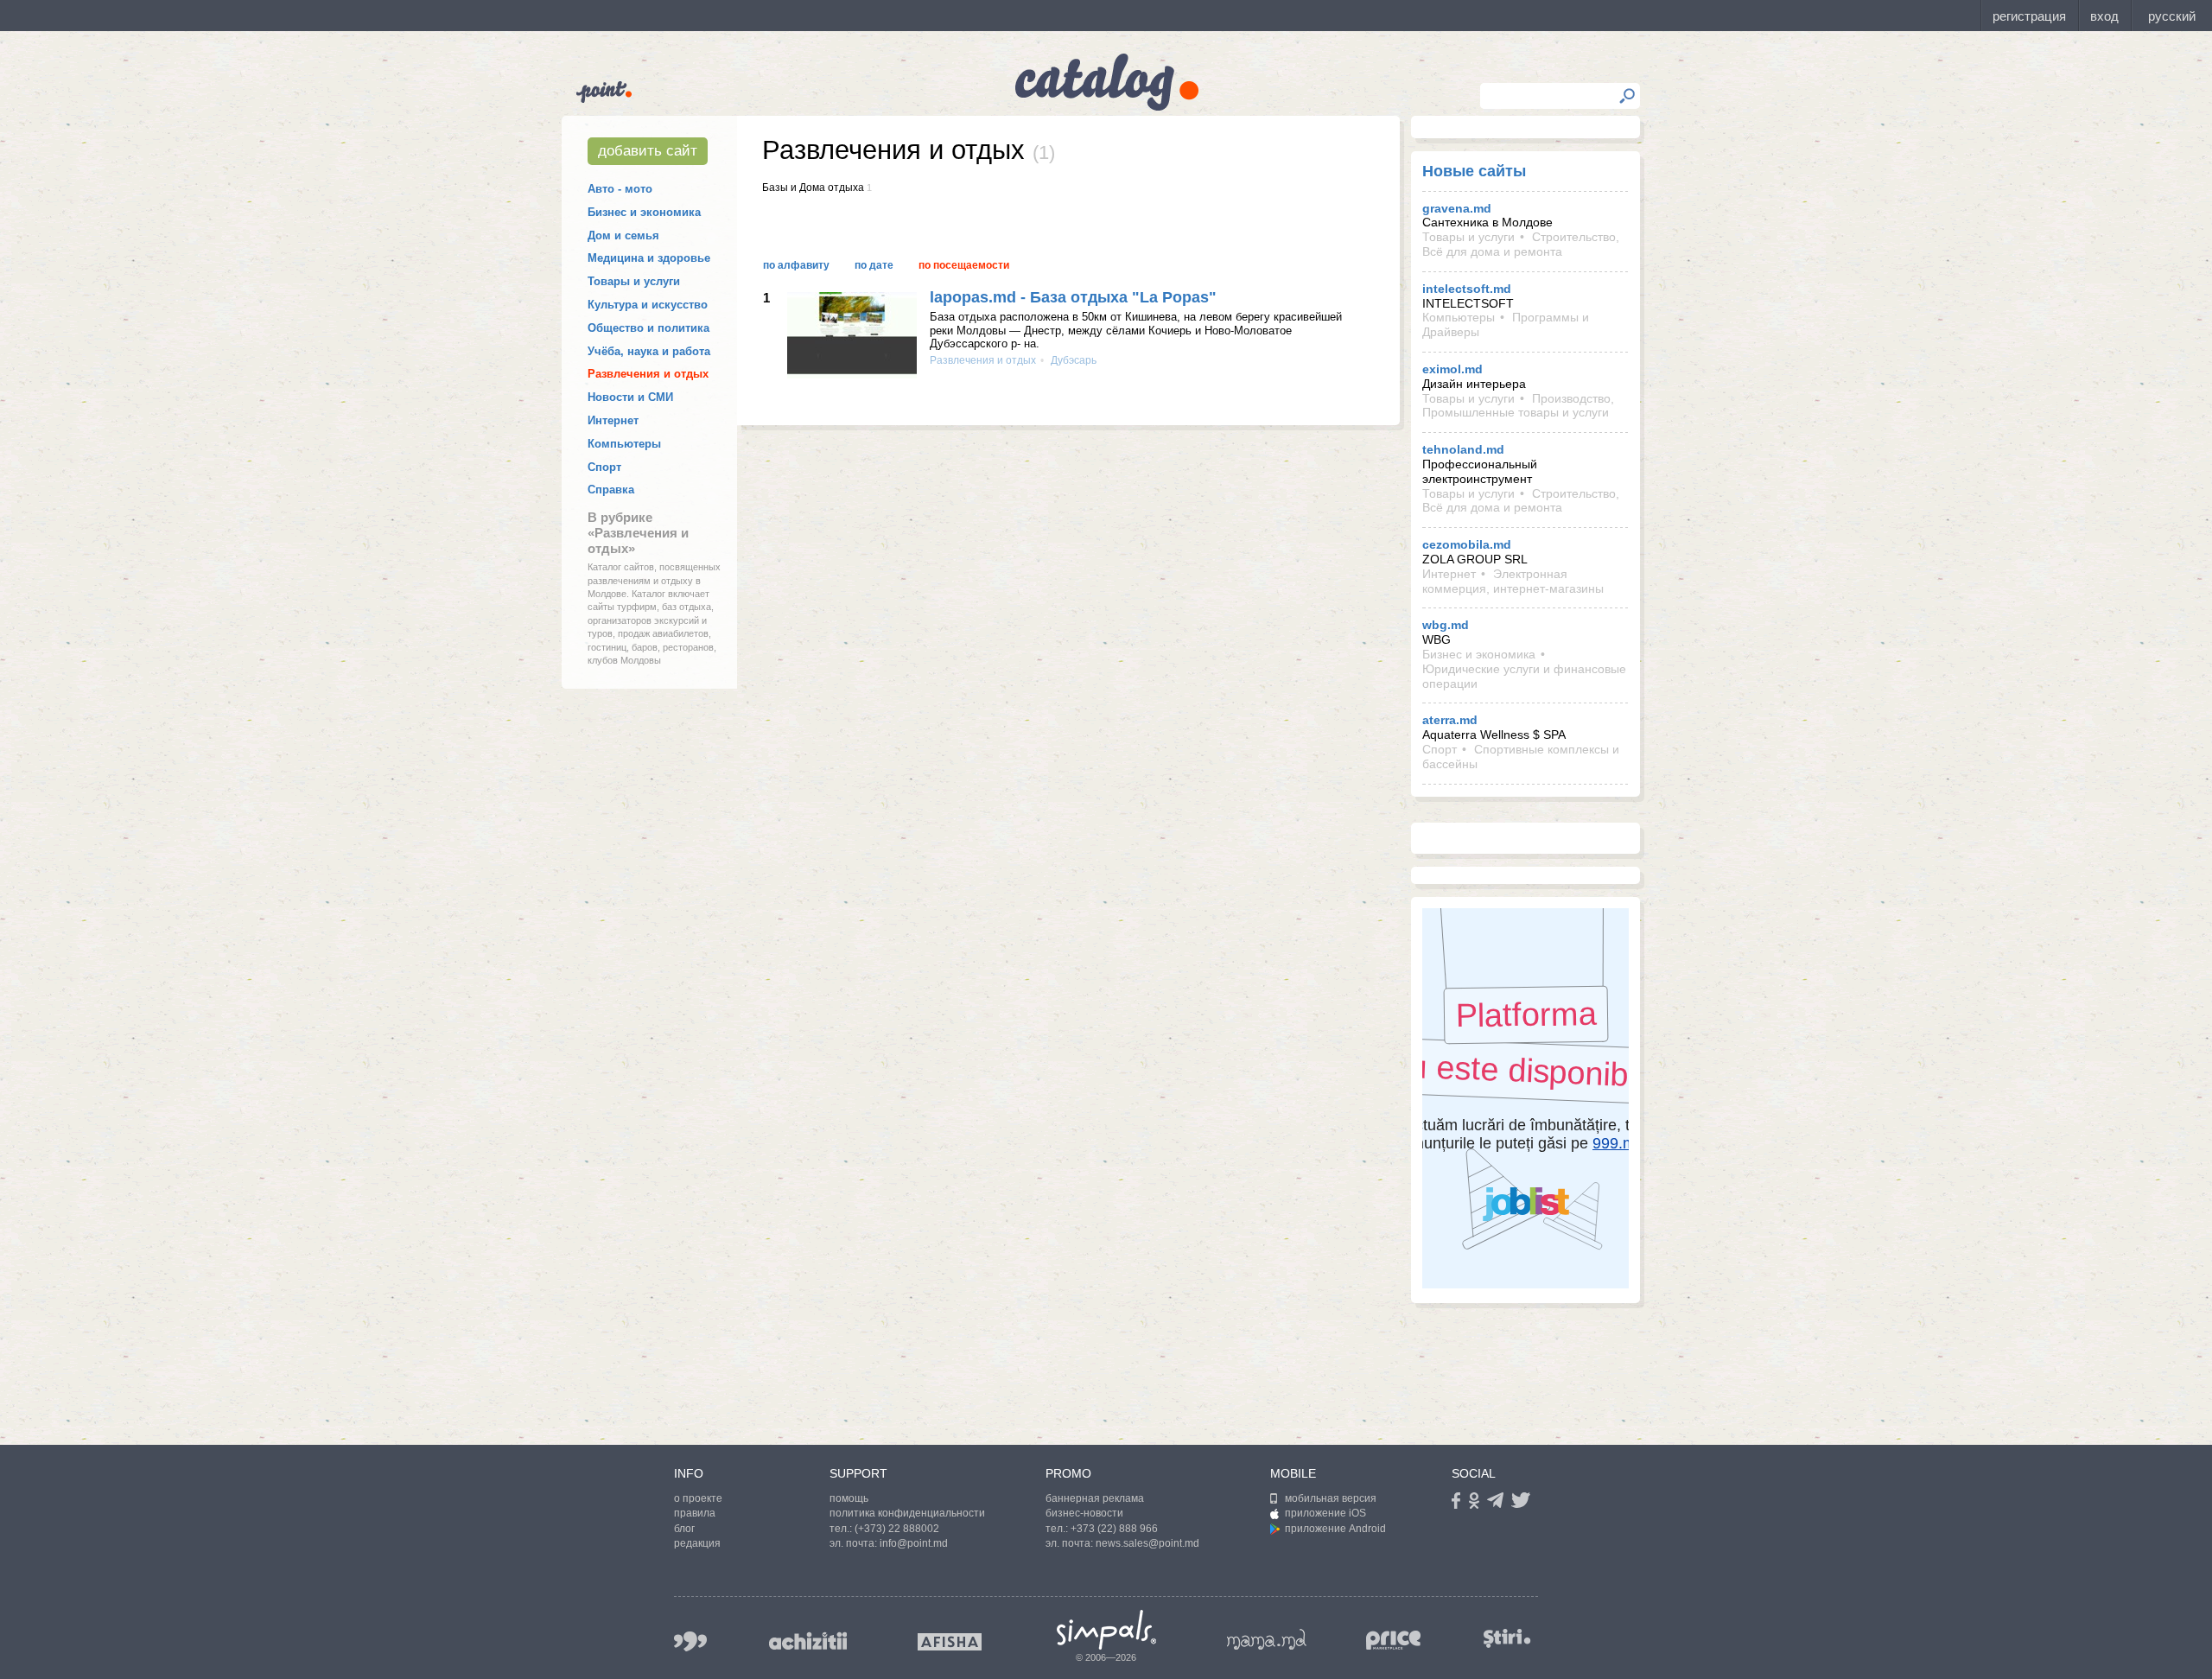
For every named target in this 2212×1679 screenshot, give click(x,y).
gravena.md (1457, 208)
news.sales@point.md (1147, 1543)
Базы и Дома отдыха (813, 188)
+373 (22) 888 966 (1114, 1529)
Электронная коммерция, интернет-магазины (1513, 581)
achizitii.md (808, 1641)
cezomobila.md (1467, 544)
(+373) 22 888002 (897, 1529)
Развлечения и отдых (648, 374)
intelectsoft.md (1467, 289)
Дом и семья (623, 235)
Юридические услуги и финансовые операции (1524, 676)
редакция (697, 1543)
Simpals (1106, 1630)
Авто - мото (620, 189)
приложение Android (1335, 1529)
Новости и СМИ (630, 397)
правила (695, 1513)
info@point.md (914, 1543)
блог (684, 1529)
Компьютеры (624, 444)
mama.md (1267, 1639)
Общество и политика (648, 328)
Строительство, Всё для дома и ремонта (1521, 244)
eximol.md (1452, 369)
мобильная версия (1331, 1498)
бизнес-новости (1084, 1513)
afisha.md (950, 1642)
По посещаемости (964, 265)
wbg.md (1446, 625)
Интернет (613, 420)
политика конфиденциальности (907, 1513)
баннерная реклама (1095, 1498)
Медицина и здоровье (649, 258)
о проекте (698, 1498)
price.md (1394, 1641)
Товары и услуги (634, 281)
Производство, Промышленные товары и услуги (1518, 406)
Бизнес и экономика (644, 212)
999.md (690, 1641)
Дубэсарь (1072, 360)
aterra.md (1450, 720)
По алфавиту (796, 265)
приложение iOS (1325, 1513)
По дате (874, 265)
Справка (611, 490)
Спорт (604, 467)
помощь (849, 1498)
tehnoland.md (1463, 449)
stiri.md (1507, 1638)
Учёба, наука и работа (649, 351)
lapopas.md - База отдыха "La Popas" (1073, 297)
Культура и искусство (648, 305)
